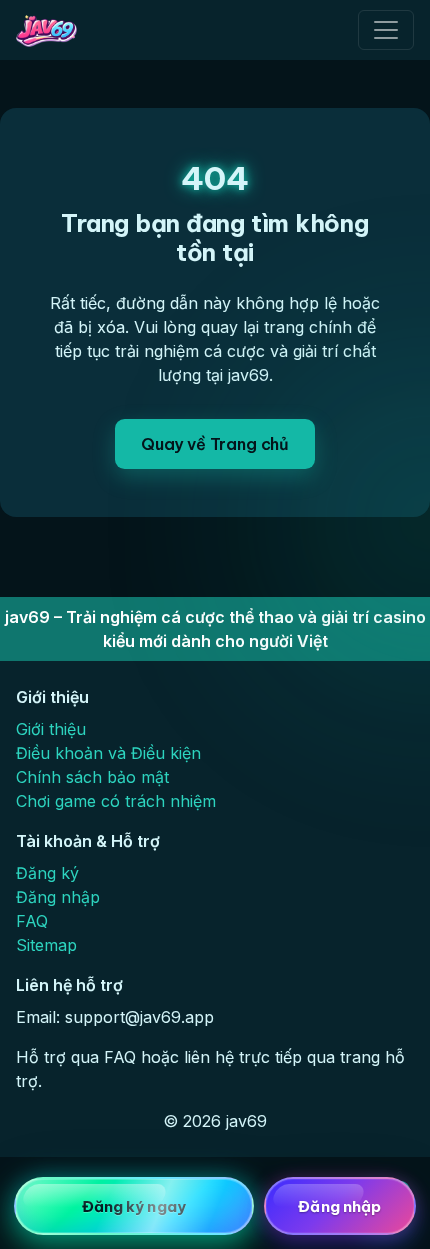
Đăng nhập (58, 897)
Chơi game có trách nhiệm (116, 801)
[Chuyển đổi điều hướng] (386, 30)
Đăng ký (47, 873)
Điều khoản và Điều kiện (108, 753)
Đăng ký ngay (134, 1206)
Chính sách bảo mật (92, 777)
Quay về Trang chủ (215, 444)
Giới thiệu (51, 729)
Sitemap (46, 945)
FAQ (32, 921)
